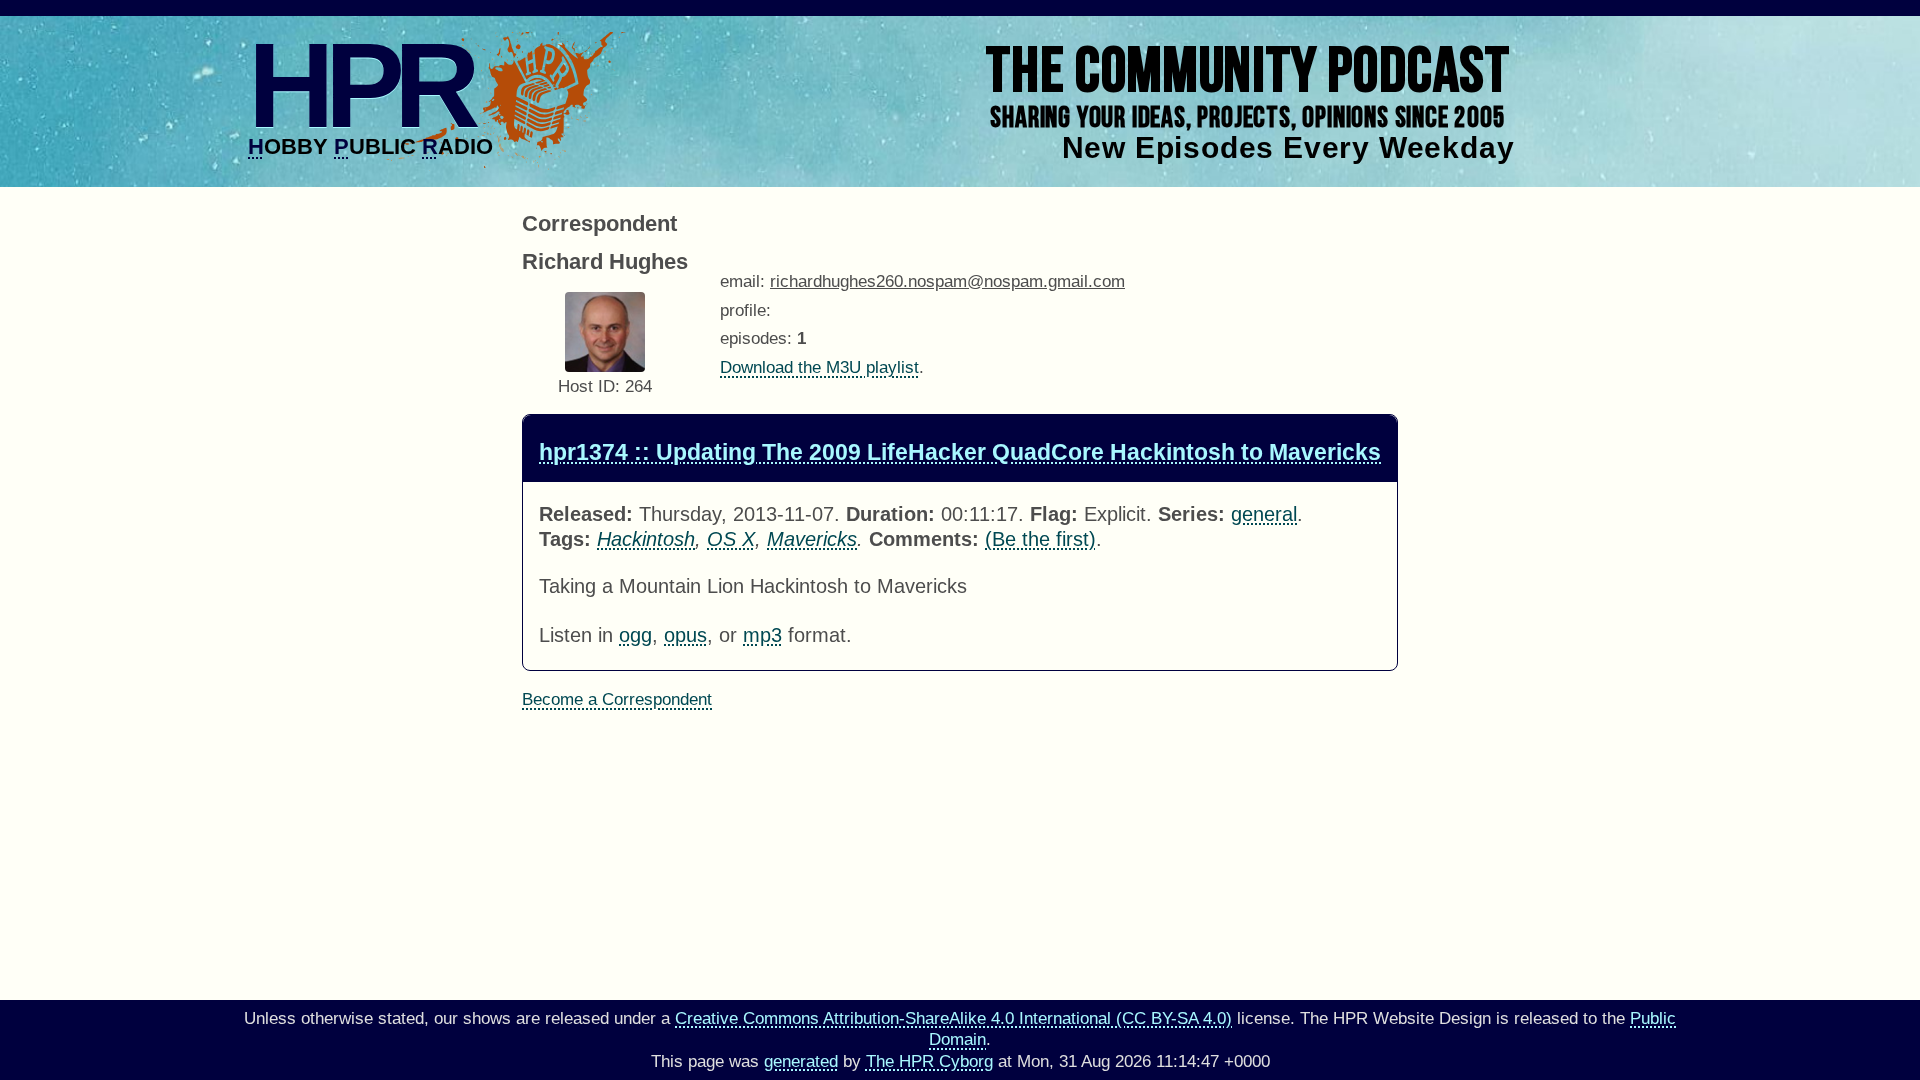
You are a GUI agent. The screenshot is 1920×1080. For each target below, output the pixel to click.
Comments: (924, 539)
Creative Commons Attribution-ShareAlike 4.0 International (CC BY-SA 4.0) (953, 1018)
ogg (635, 635)
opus (685, 635)
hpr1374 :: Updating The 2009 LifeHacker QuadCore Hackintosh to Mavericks (960, 452)
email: (742, 281)
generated (801, 1061)
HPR (359, 85)
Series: (1191, 514)
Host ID (586, 386)
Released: (586, 514)
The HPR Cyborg (929, 1061)
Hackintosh (646, 539)
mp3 (762, 635)
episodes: (756, 338)
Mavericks (812, 539)
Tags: (565, 539)
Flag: (1054, 514)
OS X (731, 539)
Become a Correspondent (617, 699)
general (1264, 514)
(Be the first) (1040, 539)
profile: (745, 310)
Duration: (890, 514)
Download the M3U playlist (819, 367)
